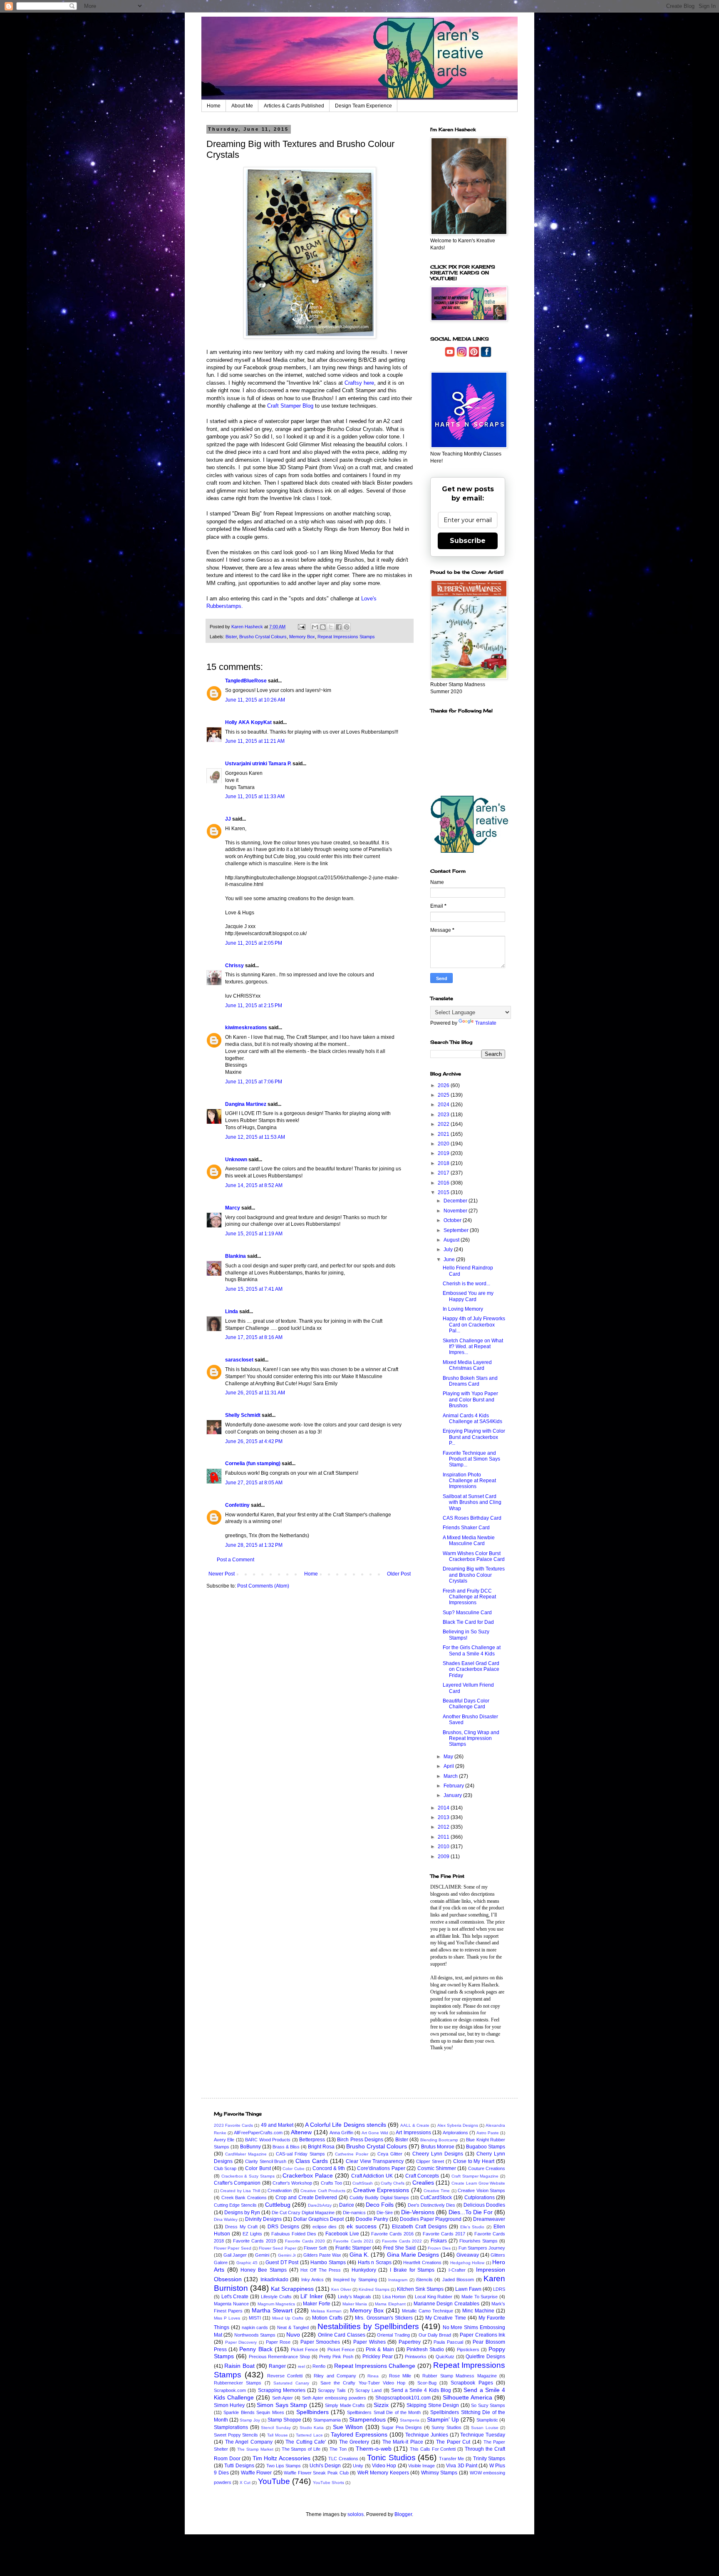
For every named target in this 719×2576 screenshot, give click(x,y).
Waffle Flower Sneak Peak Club (316, 2473)
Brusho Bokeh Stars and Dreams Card (470, 1381)
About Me (242, 106)
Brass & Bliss (286, 2147)
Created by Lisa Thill (240, 2191)
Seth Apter (283, 2398)
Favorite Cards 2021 (353, 2241)
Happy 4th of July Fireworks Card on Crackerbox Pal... (474, 1325)
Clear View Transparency (375, 2161)
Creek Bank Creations (244, 2198)
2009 (444, 1857)
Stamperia (410, 2420)
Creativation (280, 2190)
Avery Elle (224, 2140)
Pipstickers (468, 2350)
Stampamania (327, 2420)
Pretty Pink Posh (336, 2357)
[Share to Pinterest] (347, 627)
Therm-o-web (374, 2449)
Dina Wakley (226, 2219)
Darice (347, 2205)
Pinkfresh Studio (425, 2350)
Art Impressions (413, 2133)
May (449, 1757)
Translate (486, 1023)
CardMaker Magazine (246, 2154)
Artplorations (455, 2133)
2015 (444, 1192)
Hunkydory (364, 2270)
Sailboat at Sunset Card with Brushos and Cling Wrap (472, 1502)
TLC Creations (343, 2459)
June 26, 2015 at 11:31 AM (255, 1393)
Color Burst (258, 2168)
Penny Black (256, 2349)
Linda (232, 1312)
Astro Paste (488, 2133)
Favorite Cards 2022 (402, 2241)
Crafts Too (331, 2183)
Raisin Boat (239, 2366)
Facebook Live (342, 2234)
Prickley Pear (378, 2357)
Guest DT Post (282, 2262)
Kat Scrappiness (292, 2289)
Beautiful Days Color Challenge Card (466, 1704)
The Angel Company (249, 2442)
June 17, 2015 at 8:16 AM (254, 1337)
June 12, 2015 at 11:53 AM (255, 1137)
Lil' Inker (312, 2296)
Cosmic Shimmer (437, 2168)
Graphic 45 (247, 2263)
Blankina (236, 1256)
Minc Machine (478, 2311)
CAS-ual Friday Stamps (300, 2154)
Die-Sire (385, 2213)
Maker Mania (355, 2304)
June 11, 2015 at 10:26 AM (255, 700)
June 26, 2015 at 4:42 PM (254, 1441)
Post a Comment (236, 1560)
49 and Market (277, 2125)
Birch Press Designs (360, 2140)
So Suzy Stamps (488, 2405)
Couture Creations (487, 2168)
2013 (444, 1817)
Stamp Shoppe (284, 2420)
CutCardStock (436, 2198)
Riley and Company (335, 2376)
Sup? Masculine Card (467, 1613)
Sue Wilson (348, 2427)
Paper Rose (278, 2342)
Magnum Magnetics (276, 2304)
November (456, 1211)
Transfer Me (452, 2459)
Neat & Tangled (293, 2327)
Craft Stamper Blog (290, 406)
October (453, 1220)
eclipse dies (325, 2227)
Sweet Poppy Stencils (236, 2435)
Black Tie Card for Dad (468, 1622)
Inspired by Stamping (355, 2280)
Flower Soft (315, 2248)
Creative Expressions (381, 2190)
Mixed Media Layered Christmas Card (467, 1365)
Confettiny (237, 1505)
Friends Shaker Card (466, 1528)
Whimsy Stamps (439, 2473)
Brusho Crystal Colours (263, 637)
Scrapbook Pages (472, 2383)
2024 (444, 1105)
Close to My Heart (474, 2161)
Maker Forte (317, 2304)
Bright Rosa (321, 2147)
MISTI (255, 2318)
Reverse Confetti (285, 2376)
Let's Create (235, 2297)
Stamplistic (487, 2420)
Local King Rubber (434, 2297)
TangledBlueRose (246, 681)
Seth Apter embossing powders (334, 2398)
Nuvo (293, 2335)
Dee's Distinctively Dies (431, 2205)
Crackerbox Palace (308, 2175)
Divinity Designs (263, 2219)
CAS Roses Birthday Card (472, 1518)
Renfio (319, 2366)
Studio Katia (312, 2428)
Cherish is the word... (466, 1284)
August (452, 1240)
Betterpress (312, 2140)
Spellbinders (312, 2412)
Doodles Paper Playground (431, 2219)
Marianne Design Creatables (446, 2304)
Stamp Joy (250, 2420)
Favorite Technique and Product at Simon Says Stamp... (471, 1459)
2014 (444, 1808)
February (454, 1786)
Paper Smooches (320, 2342)
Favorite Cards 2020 (305, 2241)
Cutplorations (480, 2198)
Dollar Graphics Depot (319, 2219)
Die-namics (354, 2213)
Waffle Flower (257, 2473)
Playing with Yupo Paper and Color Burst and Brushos (470, 1400)
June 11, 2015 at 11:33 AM (255, 796)
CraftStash (363, 2183)
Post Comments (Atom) (263, 1586)
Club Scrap (225, 2168)
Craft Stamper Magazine (475, 2176)
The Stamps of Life (301, 2449)
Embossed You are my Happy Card (468, 1296)
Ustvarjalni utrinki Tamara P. (258, 764)
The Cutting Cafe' (306, 2442)
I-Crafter (457, 2270)
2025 (444, 1095)
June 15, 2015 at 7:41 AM (254, 1289)
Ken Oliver (341, 2289)
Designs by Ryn (242, 2213)
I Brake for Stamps (412, 2270)
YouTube (274, 2481)
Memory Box (302, 637)
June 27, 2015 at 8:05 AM (254, 1483)
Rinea (373, 2376)
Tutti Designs (239, 2466)
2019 (444, 1153)
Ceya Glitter (390, 2154)
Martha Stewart (272, 2310)
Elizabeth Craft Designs (419, 2227)
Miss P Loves (227, 2318)
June (450, 1259)
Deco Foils (380, 2205)
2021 (444, 1134)
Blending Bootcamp (439, 2140)
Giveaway (468, 2255)
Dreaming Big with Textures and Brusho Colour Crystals (474, 1575)
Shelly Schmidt (243, 1415)
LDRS (499, 2289)
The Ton (338, 2449)
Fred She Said (400, 2248)
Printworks (416, 2357)
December (456, 1201)
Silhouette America (467, 2397)
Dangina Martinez (246, 1104)
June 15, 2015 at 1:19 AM (254, 1234)
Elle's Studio (472, 2227)
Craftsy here (359, 383)
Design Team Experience (363, 106)
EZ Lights (252, 2234)
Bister (231, 637)
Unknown (236, 1160)
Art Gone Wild (375, 2133)
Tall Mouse (278, 2435)
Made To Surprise (480, 2297)
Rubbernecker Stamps (238, 2383)
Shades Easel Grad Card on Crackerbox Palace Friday (471, 1669)
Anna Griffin (341, 2133)
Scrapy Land (368, 2390)
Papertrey (410, 2342)
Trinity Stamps (489, 2459)
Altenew (301, 2132)
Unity (358, 2466)
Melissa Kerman (326, 2311)
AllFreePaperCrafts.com (258, 2133)
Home (214, 106)
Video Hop (384, 2466)
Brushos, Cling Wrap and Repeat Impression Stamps (471, 1738)
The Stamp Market (255, 2449)
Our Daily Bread (435, 2335)
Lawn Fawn (468, 2289)
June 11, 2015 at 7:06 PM (254, 1082)
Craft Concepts (422, 2176)
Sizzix (381, 2405)
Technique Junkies (427, 2435)
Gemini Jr (287, 2255)
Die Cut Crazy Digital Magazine (303, 2213)
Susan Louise (485, 2428)
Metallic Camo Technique (428, 2311)
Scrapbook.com (230, 2390)
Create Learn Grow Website (478, 2183)
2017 (444, 1173)
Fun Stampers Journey (482, 2248)
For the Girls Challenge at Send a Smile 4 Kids (472, 1650)
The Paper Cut (453, 2442)
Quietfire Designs (485, 2357)
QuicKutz (445, 2357)
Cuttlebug (278, 2205)
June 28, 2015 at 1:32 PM (254, 1545)
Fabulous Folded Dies (294, 2234)
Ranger (277, 2366)
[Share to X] (331, 627)
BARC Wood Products (268, 2140)
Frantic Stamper (353, 2248)
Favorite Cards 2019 (254, 2241)
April (449, 1766)
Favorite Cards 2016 (392, 2234)
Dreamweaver (489, 2219)
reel (301, 2366)
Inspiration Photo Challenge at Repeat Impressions (469, 1481)
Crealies (423, 2183)
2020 (444, 1144)
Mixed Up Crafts (288, 2318)
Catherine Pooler (352, 2154)
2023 (444, 1115)
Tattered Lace (309, 2435)
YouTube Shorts (329, 2483)
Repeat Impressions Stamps (346, 637)
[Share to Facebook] (339, 627)
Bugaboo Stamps (486, 2147)
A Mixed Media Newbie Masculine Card (469, 1541)
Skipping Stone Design (433, 2405)
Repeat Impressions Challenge (375, 2366)
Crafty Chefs (393, 2183)
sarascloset (239, 1360)
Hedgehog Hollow (467, 2263)
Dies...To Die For (471, 2212)
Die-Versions (418, 2212)
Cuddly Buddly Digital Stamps (379, 2198)
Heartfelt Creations (422, 2262)
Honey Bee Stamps (263, 2270)
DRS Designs (283, 2227)
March (451, 1776)
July (449, 1249)
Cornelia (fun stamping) (253, 1463)
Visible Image (421, 2466)
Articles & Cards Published (294, 106)
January (453, 1795)
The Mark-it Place (403, 2442)
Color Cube (293, 2169)
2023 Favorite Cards (233, 2125)
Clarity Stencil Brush (266, 2161)
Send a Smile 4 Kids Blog (421, 2390)
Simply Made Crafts (345, 2405)
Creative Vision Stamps (481, 2190)
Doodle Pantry (372, 2219)
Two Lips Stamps (284, 2466)
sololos (356, 2514)
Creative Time (437, 2191)
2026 (444, 1085)
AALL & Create (415, 2125)
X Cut (245, 2483)
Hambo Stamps (328, 2262)
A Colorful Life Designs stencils (346, 2125)
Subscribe (468, 541)
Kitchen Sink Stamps (420, 2289)
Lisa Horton (394, 2297)
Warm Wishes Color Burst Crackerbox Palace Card (474, 1556)
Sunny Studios (446, 2427)
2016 (444, 1183)
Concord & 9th (329, 2168)
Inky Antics (312, 2280)
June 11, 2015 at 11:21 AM (255, 741)
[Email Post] (301, 627)
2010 (444, 1847)
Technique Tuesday (483, 2435)
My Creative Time (445, 2318)
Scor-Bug (427, 2383)
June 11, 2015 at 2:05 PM (254, 943)
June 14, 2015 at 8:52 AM (254, 1185)
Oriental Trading (393, 2335)
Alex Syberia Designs (458, 2125)
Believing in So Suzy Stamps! (466, 1635)
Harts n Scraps (375, 2262)
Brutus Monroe (438, 2147)
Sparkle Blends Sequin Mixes (254, 2412)
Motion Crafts (327, 2318)
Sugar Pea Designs (402, 2427)
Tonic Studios (391, 2458)
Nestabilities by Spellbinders (368, 2326)
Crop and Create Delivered (306, 2198)
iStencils (424, 2280)
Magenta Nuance (231, 2304)
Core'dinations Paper (381, 2168)
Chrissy (234, 966)
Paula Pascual (448, 2342)
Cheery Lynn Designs (438, 2154)
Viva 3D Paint (462, 2466)
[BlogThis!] (323, 627)
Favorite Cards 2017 (444, 2234)
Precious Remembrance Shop (280, 2357)
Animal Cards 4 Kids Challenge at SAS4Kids (472, 1419)
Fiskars (439, 2241)
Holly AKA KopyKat (248, 722)
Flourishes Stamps (479, 2241)
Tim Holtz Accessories (281, 2458)
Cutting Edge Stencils (235, 2205)
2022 (444, 1124)
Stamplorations (231, 2427)
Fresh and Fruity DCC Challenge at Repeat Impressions (469, 1597)
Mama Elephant (390, 2304)
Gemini (262, 2255)
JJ (228, 819)
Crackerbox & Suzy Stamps (248, 2176)
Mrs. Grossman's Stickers (384, 2318)
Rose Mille (400, 2376)
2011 (444, 1837)
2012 (444, 1827)
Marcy (233, 1208)
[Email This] (315, 627)
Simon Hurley (229, 2405)
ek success (362, 2226)
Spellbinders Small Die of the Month (384, 2412)
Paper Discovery (241, 2342)
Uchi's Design (325, 2466)
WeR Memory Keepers (383, 2473)
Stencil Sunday (276, 2428)
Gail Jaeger (235, 2255)
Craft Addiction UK (372, 2176)
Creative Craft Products (323, 2191)
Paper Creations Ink (482, 2335)
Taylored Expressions (359, 2434)
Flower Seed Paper (278, 2248)
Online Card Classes (342, 2335)
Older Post (399, 1574)
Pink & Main (380, 2350)
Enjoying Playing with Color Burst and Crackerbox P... (474, 1437)
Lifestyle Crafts (276, 2297)
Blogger (403, 2514)
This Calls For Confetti (433, 2449)
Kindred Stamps (374, 2289)
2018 (444, 1163)
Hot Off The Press (321, 2270)
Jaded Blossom (458, 2280)
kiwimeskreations (246, 1028)
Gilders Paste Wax (322, 2255)
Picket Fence (304, 2350)
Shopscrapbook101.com (403, 2398)
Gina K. (359, 2255)
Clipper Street (430, 2161)
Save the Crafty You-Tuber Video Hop (363, 2383)
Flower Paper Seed (233, 2248)
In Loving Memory (463, 1309)
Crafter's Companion (237, 2183)
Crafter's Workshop (292, 2183)
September (457, 1230)
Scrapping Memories (282, 2390)
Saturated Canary (291, 2383)
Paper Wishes (369, 2342)
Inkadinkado (274, 2280)
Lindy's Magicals (355, 2297)
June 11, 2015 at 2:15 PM (254, 1006)
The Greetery (354, 2442)
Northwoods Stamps (255, 2335)
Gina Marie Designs (413, 2255)
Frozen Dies (439, 2248)
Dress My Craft (242, 2227)
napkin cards (255, 2327)
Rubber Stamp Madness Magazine (459, 2376)
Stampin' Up (443, 2419)
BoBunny (250, 2147)
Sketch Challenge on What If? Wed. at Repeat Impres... (473, 1347)
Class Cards (312, 2161)
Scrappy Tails (332, 2390)
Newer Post (222, 1574)
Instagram (398, 2280)
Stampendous (367, 2419)
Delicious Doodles (484, 2205)
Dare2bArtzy (320, 2205)
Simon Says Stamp (282, 2405)
